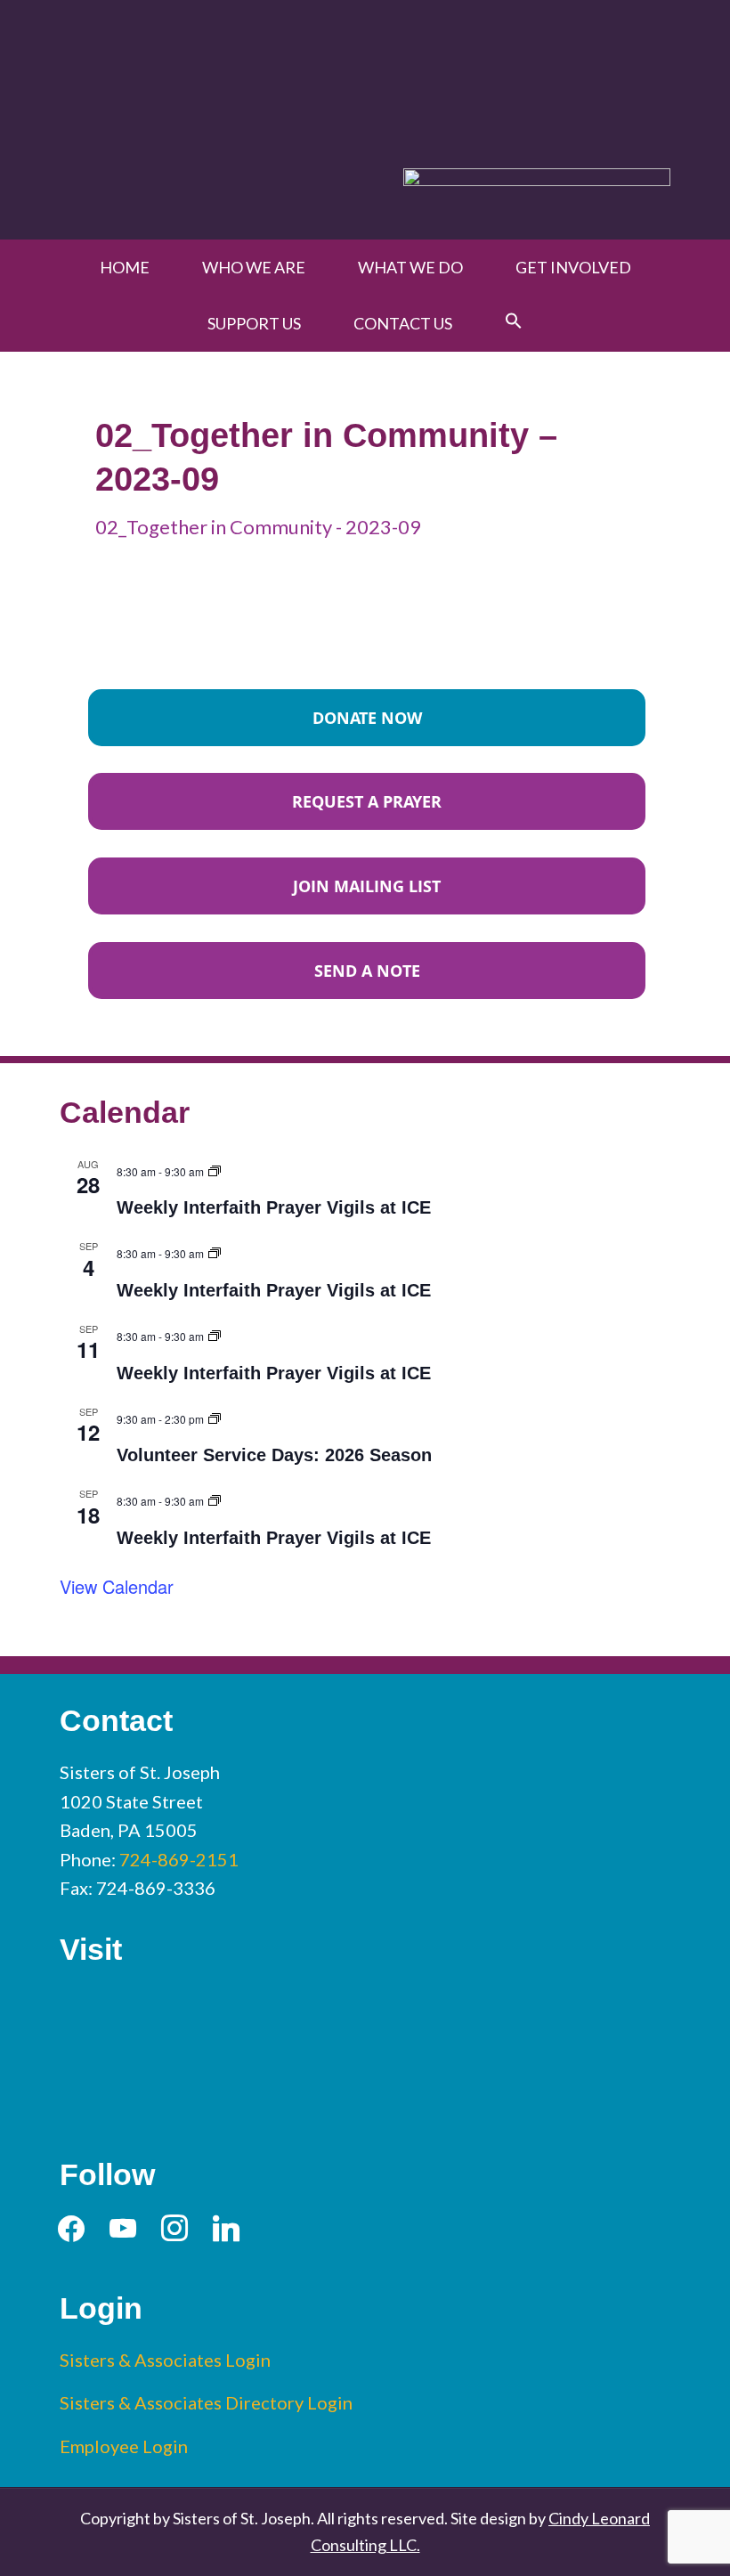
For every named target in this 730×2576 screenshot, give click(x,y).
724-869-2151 (179, 1859)
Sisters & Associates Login (165, 2360)
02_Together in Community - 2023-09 (258, 527)
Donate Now (367, 718)
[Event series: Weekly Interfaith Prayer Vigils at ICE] (215, 1169)
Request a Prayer (367, 801)
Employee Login (124, 2446)
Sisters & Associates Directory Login (206, 2402)
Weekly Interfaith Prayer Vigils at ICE (274, 1207)
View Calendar (117, 1586)
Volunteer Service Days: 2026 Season (274, 1455)
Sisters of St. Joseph (365, 74)
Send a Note (367, 971)
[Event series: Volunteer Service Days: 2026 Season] (215, 1416)
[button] (514, 321)
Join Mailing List (367, 886)
